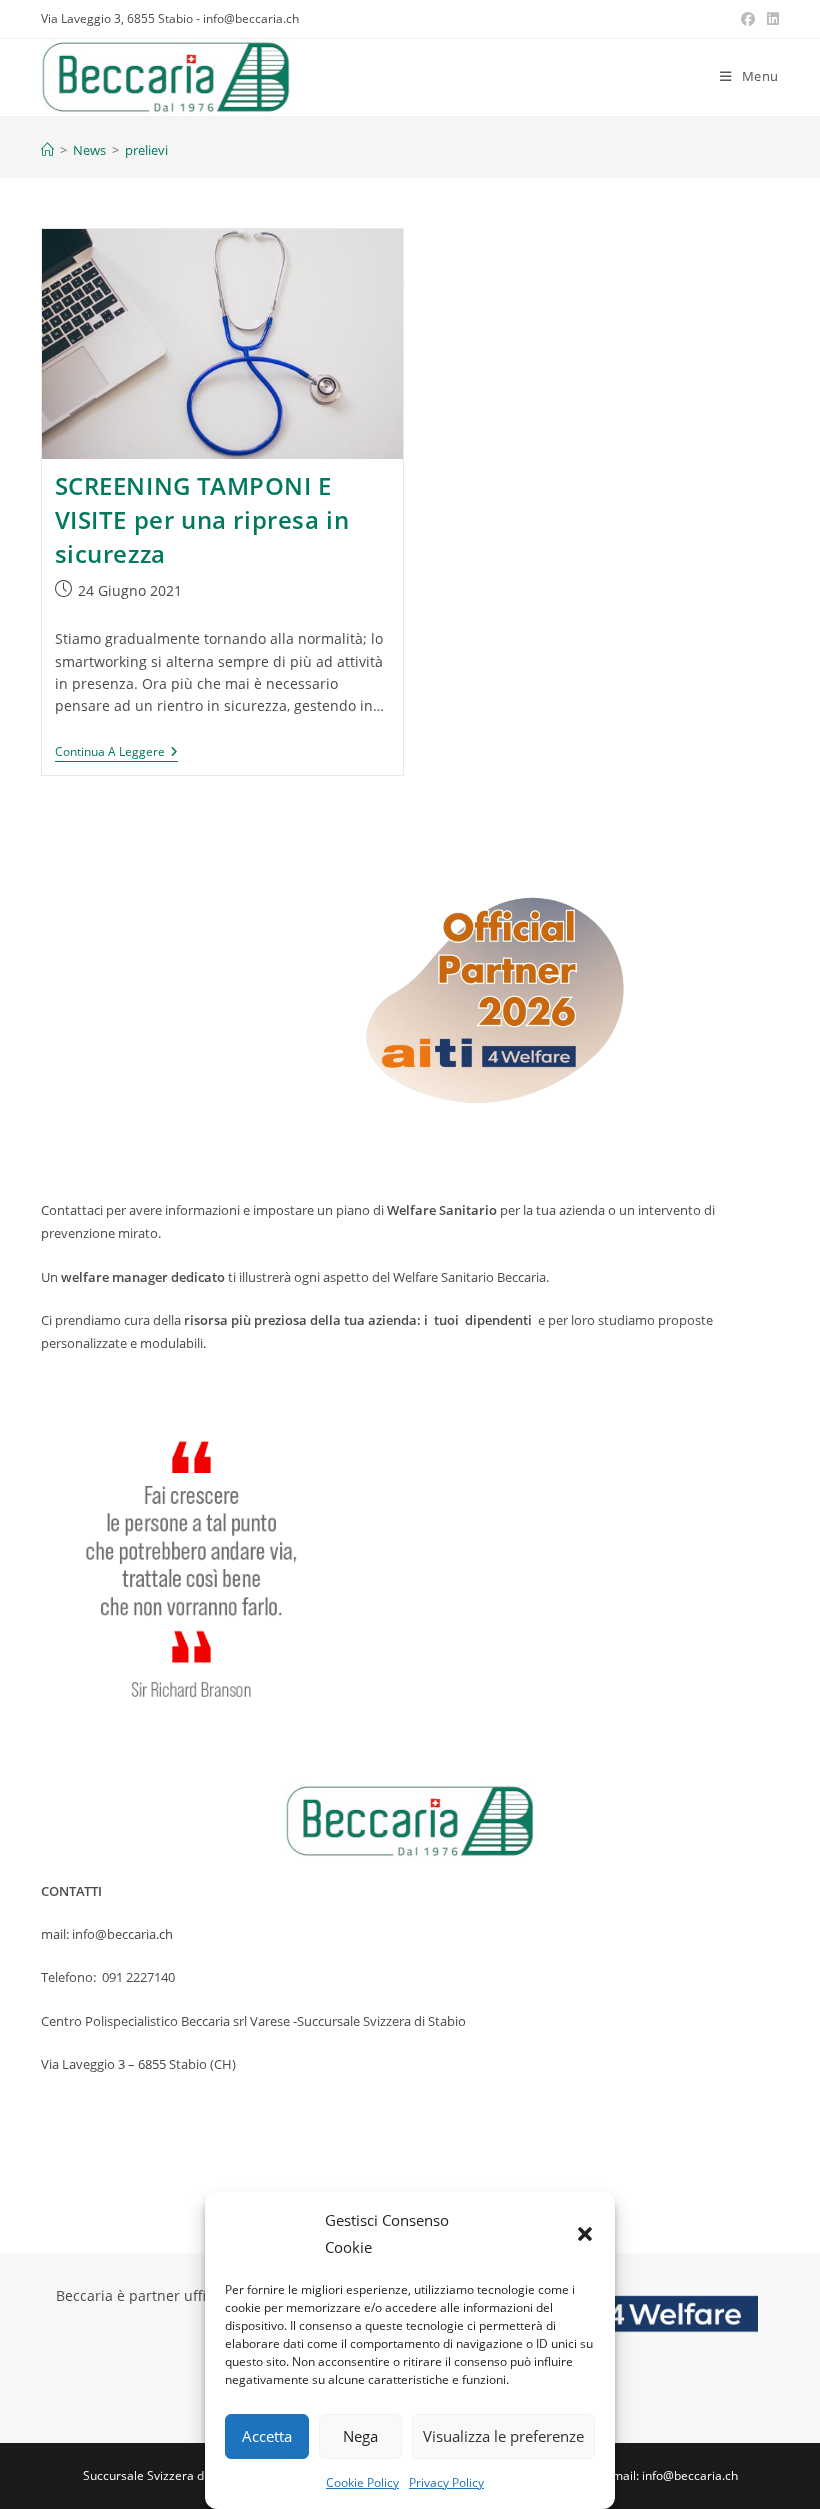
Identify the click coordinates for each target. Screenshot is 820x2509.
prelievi (146, 150)
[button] (585, 2234)
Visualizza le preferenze (503, 2436)
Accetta (267, 2436)
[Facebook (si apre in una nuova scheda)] (748, 19)
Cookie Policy (362, 2482)
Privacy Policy (446, 2482)
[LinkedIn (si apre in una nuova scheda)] (770, 19)
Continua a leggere (116, 753)
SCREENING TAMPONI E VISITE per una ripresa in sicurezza (202, 519)
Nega (360, 2436)
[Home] (47, 150)
